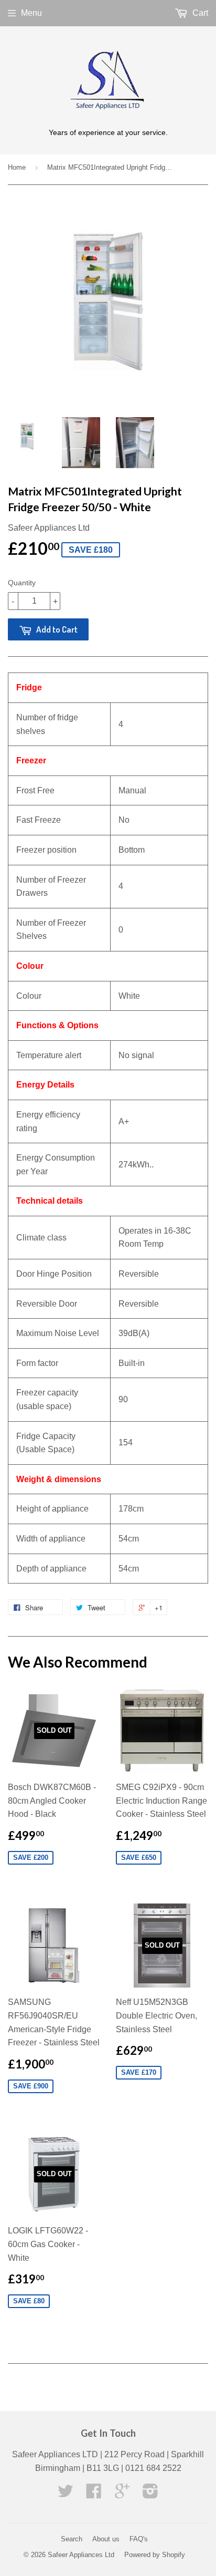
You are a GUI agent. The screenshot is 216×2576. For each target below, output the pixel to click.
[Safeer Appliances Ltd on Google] (122, 2494)
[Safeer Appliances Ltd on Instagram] (150, 2494)
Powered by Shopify (155, 2555)
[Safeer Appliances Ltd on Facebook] (94, 2494)
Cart (199, 13)
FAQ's (139, 2539)
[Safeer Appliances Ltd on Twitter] (66, 2494)
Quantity (22, 583)
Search (72, 2539)
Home (17, 167)
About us (106, 2539)
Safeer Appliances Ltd (81, 2555)
